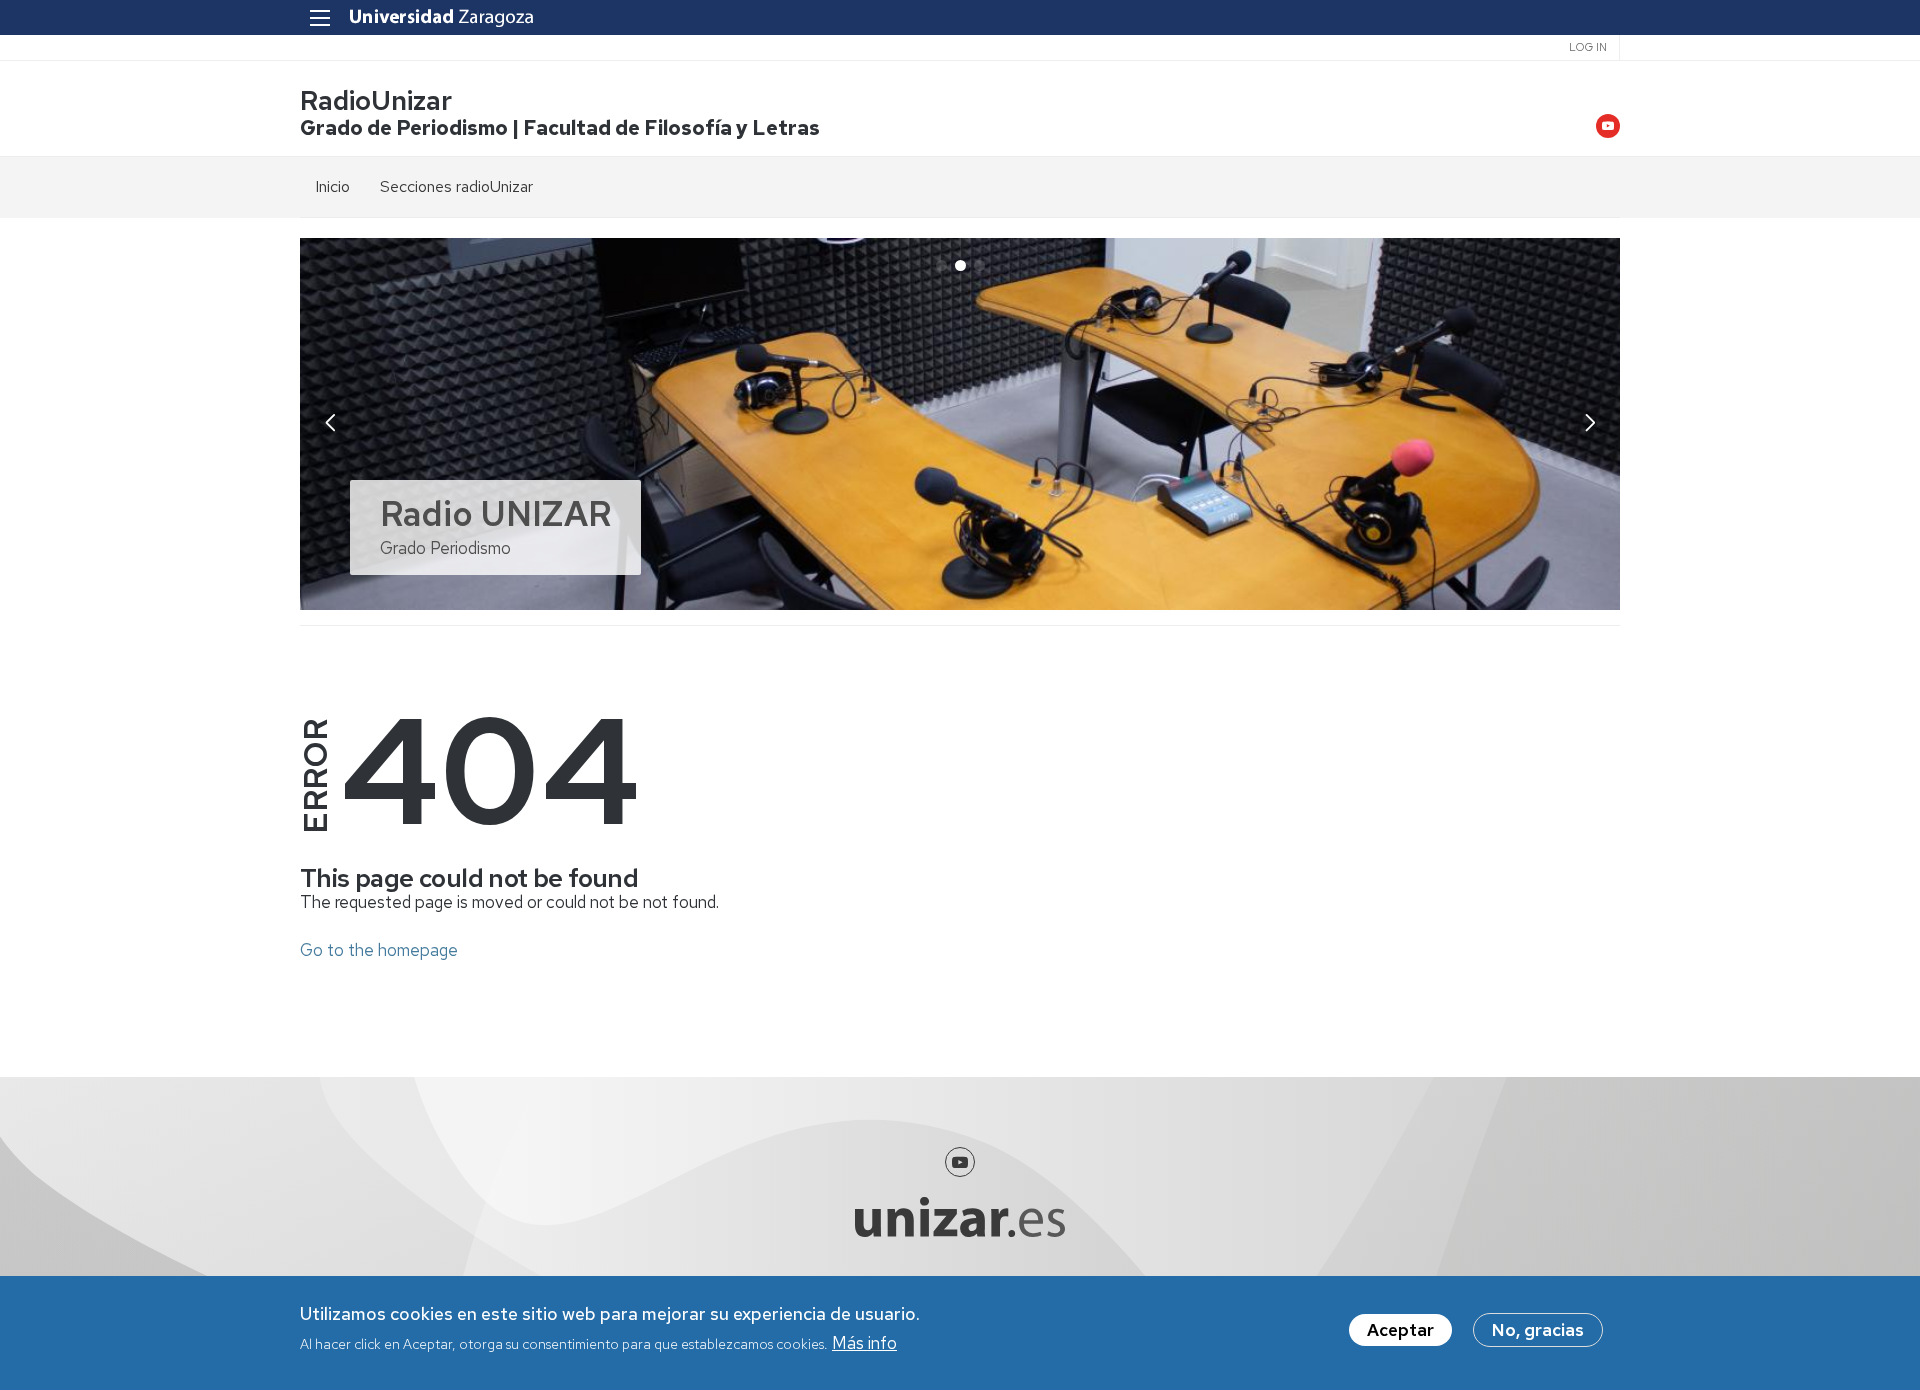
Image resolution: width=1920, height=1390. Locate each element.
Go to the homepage (379, 950)
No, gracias (1538, 1330)
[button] (1590, 422)
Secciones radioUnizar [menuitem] (456, 186)
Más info (864, 1343)
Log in (1588, 47)
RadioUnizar (376, 100)
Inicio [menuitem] (332, 186)
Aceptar (1400, 1330)
